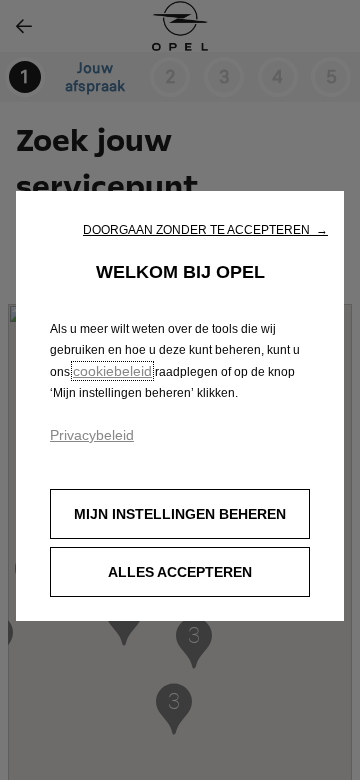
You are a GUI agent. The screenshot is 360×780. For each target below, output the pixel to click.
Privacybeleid (92, 435)
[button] (205, 230)
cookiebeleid (112, 371)
